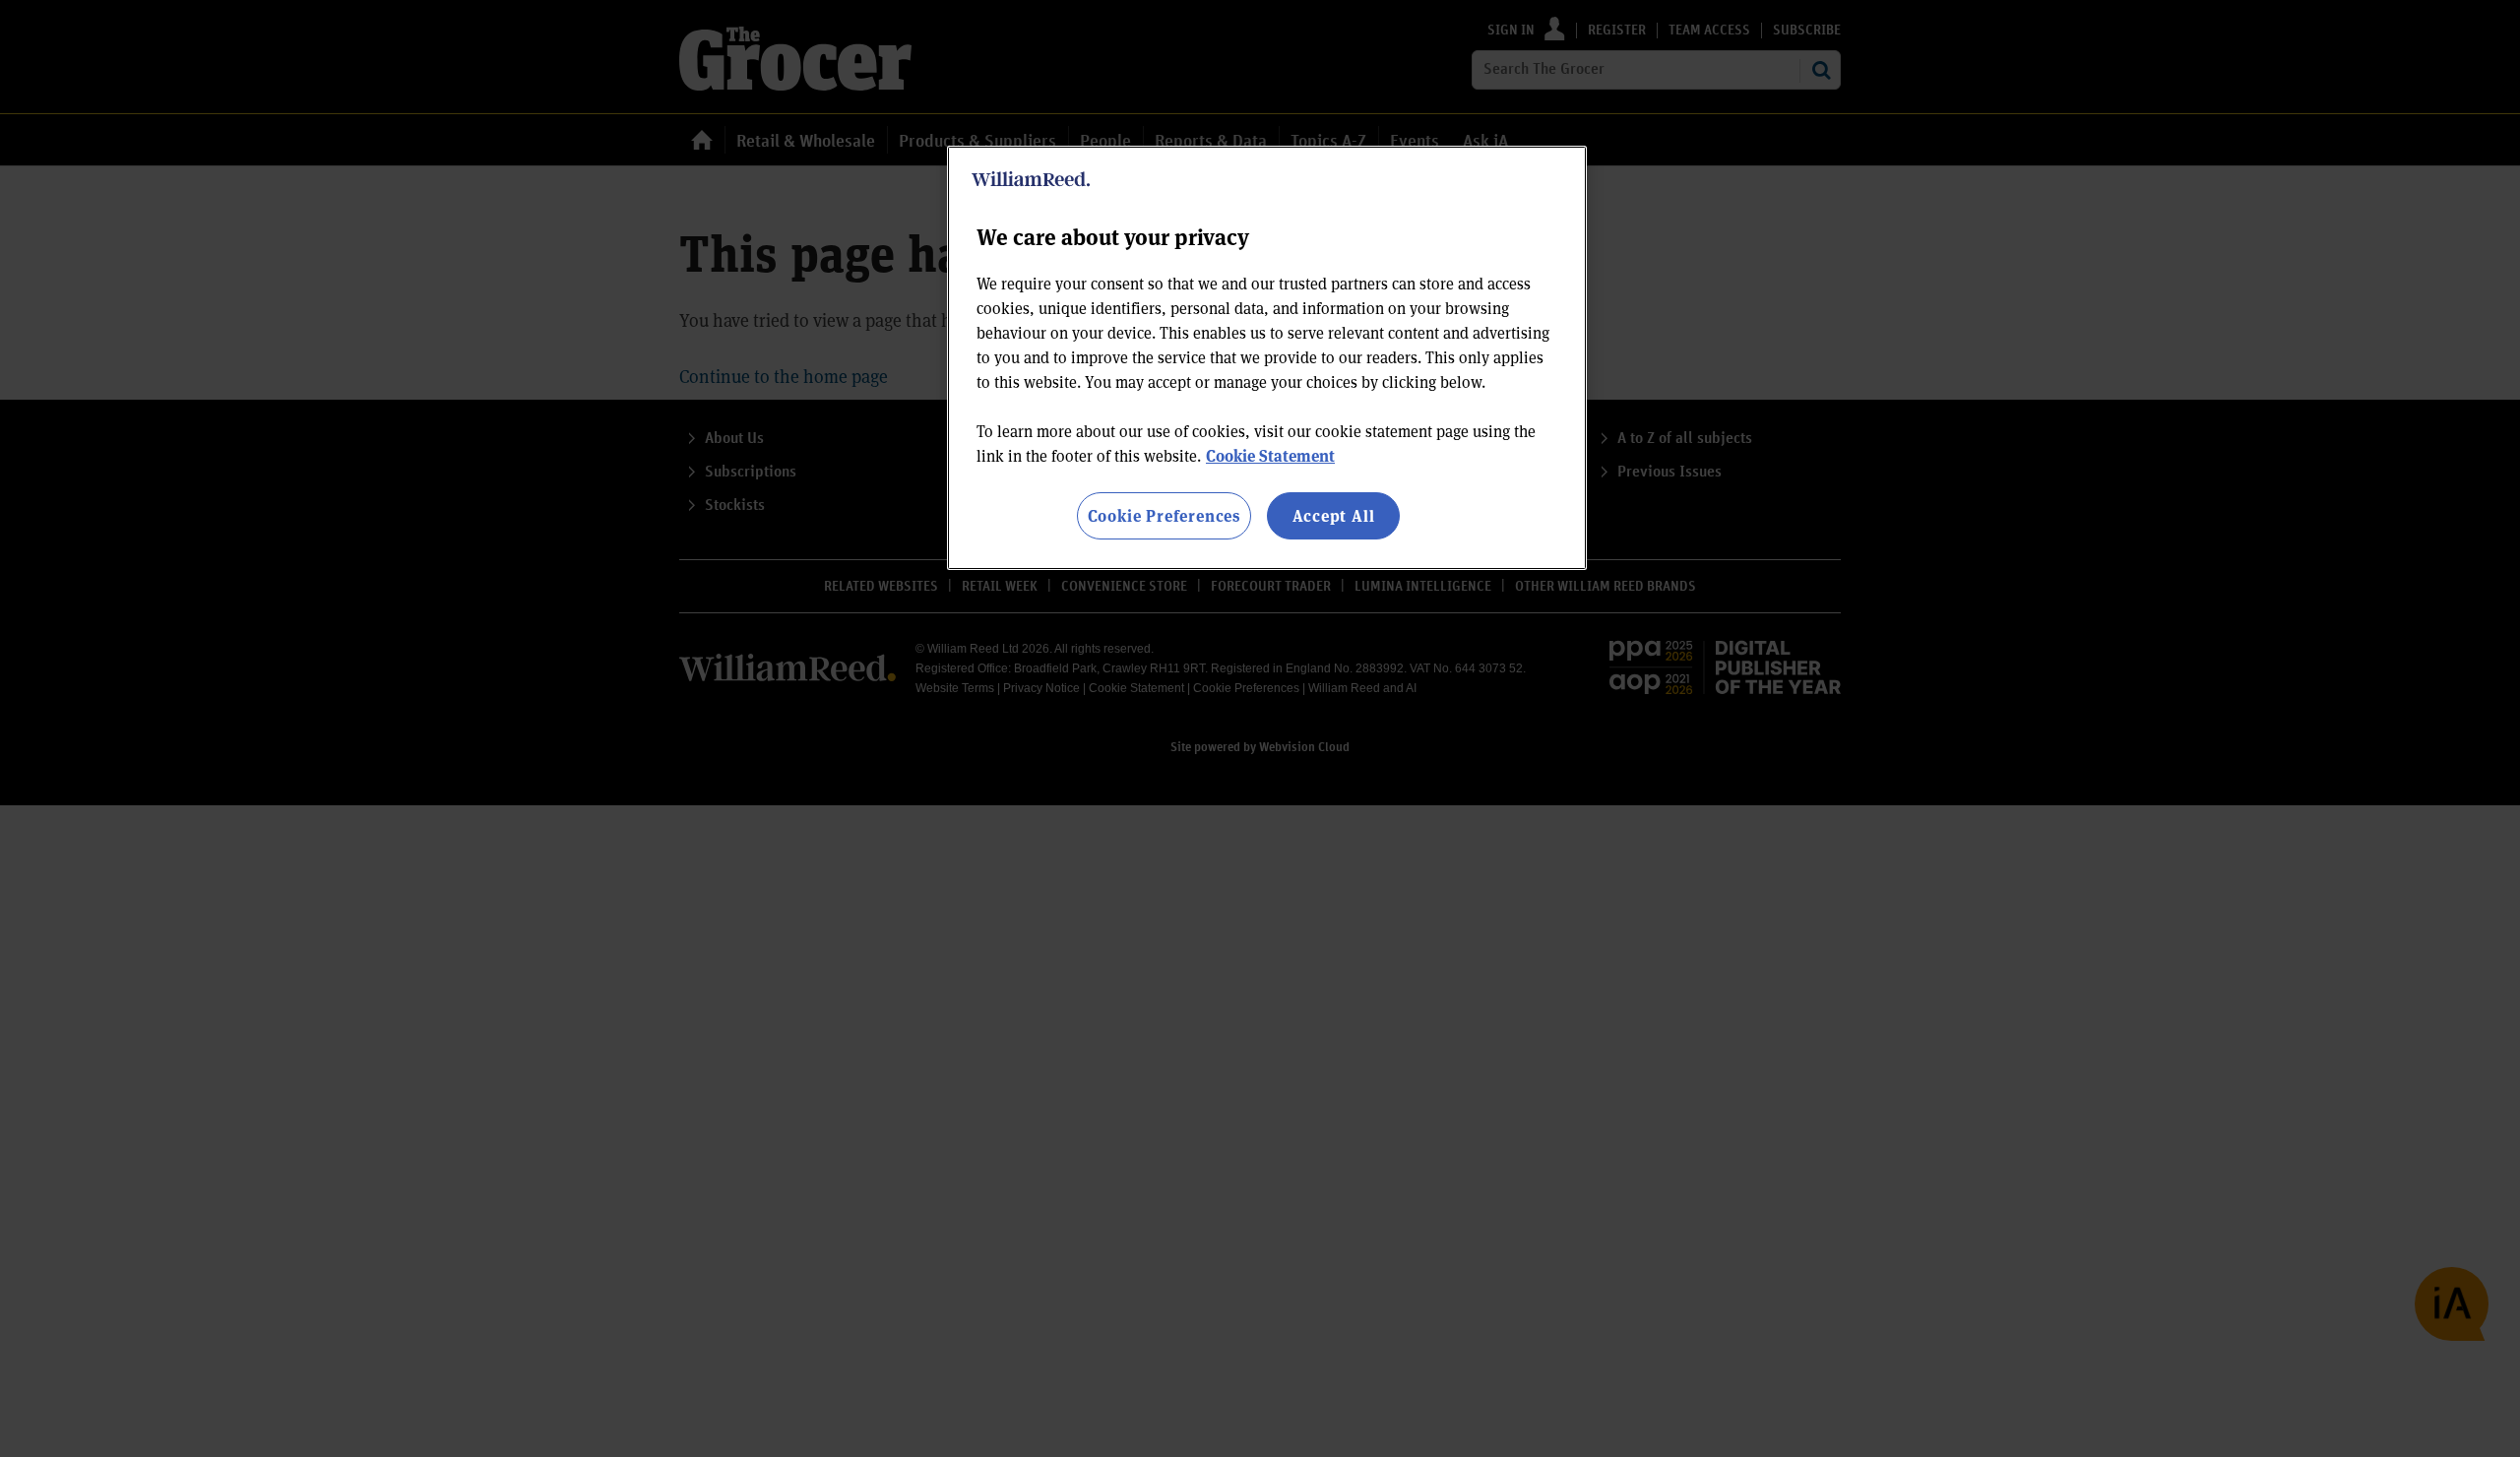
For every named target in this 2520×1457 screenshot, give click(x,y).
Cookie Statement (1270, 455)
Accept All (1334, 515)
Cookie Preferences (1164, 515)
